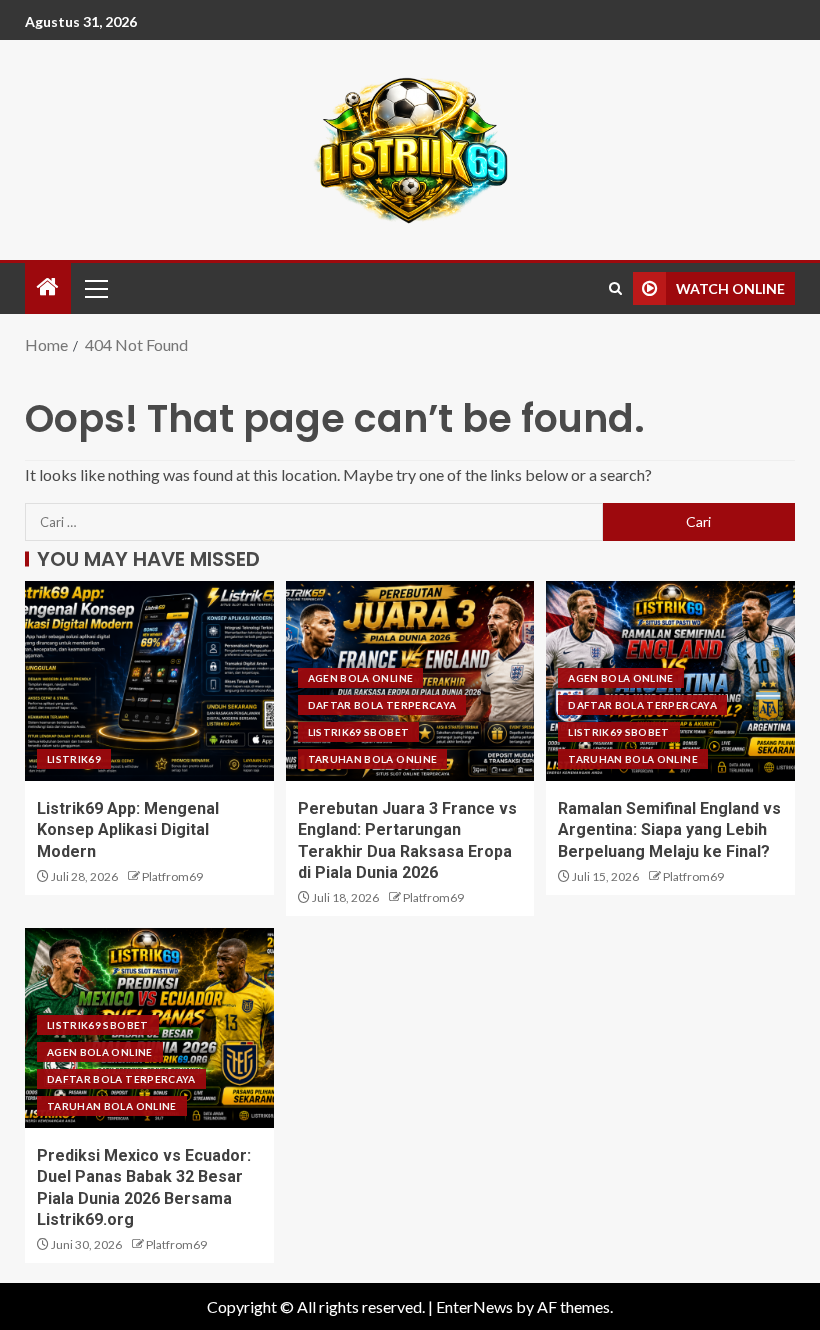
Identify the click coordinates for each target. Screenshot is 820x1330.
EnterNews (474, 1306)
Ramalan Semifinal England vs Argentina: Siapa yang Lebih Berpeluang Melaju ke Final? (669, 830)
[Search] (615, 288)
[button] (95, 288)
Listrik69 (74, 759)
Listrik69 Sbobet (359, 732)
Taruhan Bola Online (373, 759)
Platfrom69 (172, 876)
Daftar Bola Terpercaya (382, 705)
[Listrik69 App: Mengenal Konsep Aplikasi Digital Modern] (149, 681)
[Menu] (95, 288)
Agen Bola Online (361, 678)
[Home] (48, 287)
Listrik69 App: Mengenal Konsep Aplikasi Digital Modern (128, 830)
